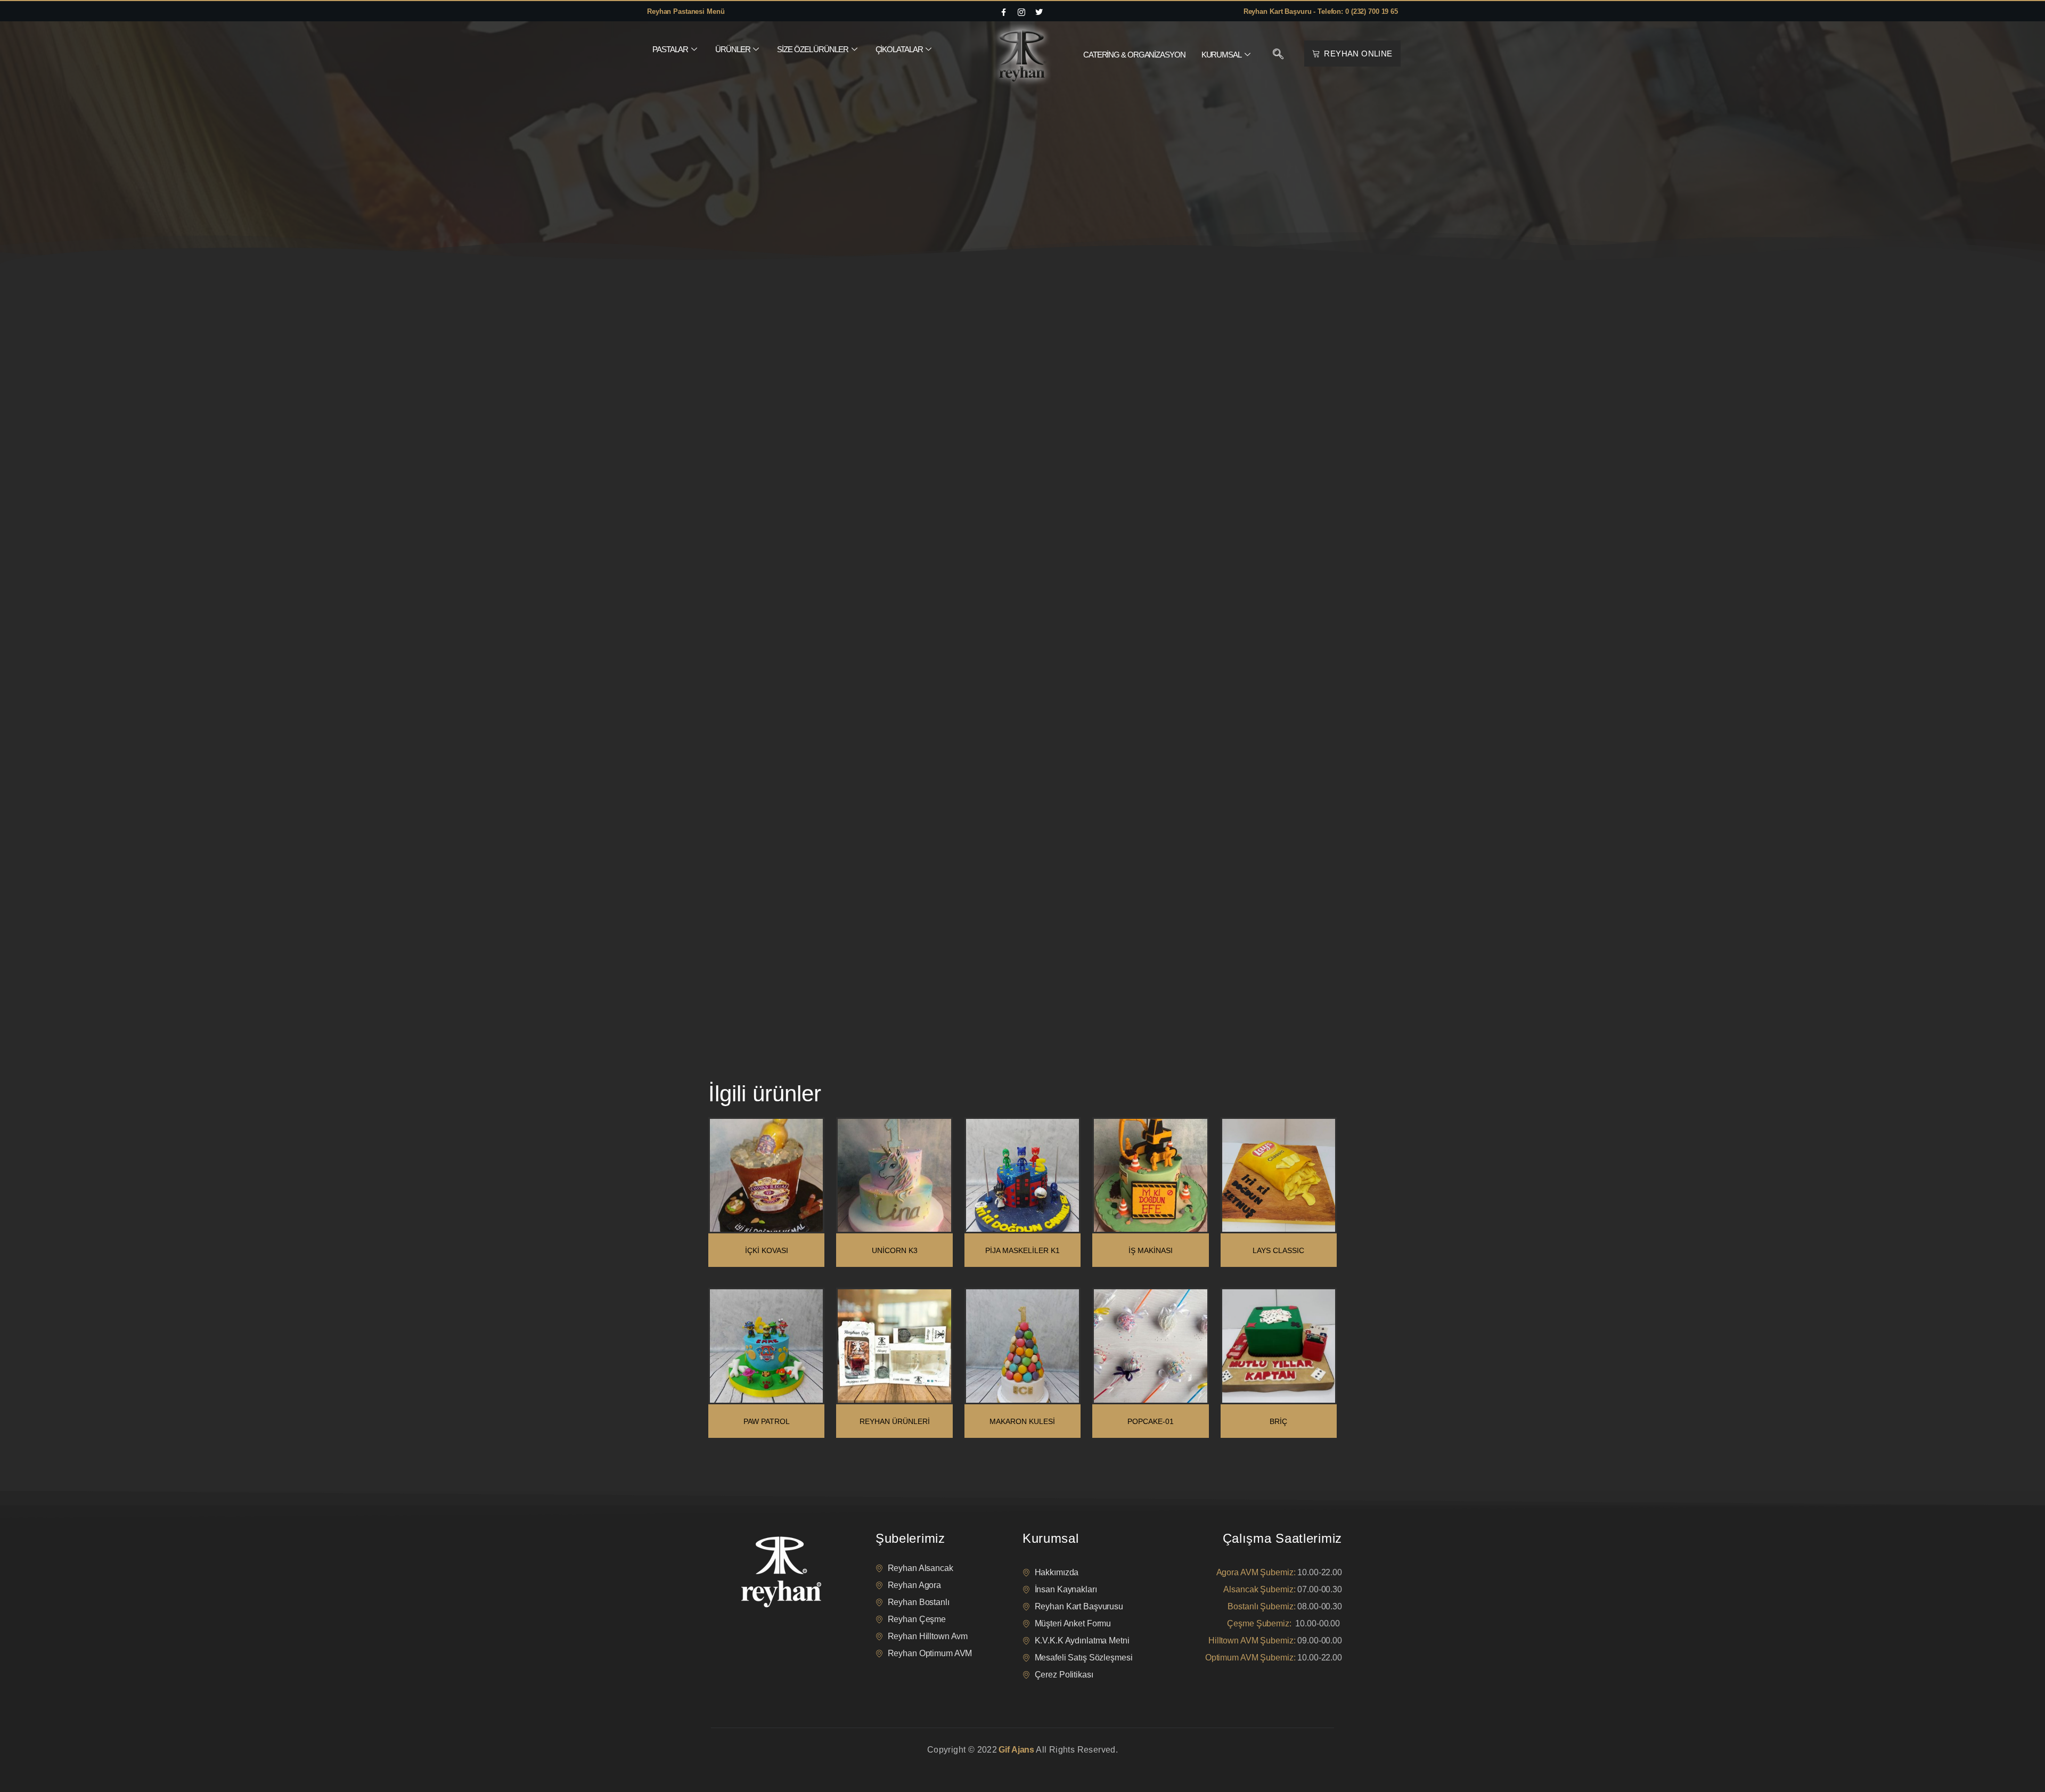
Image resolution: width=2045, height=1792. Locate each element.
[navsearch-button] (1278, 55)
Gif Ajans (1016, 1750)
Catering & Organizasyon (1134, 55)
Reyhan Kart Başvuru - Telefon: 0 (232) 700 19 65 (1321, 11)
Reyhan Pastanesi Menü (686, 11)
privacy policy (731, 1763)
